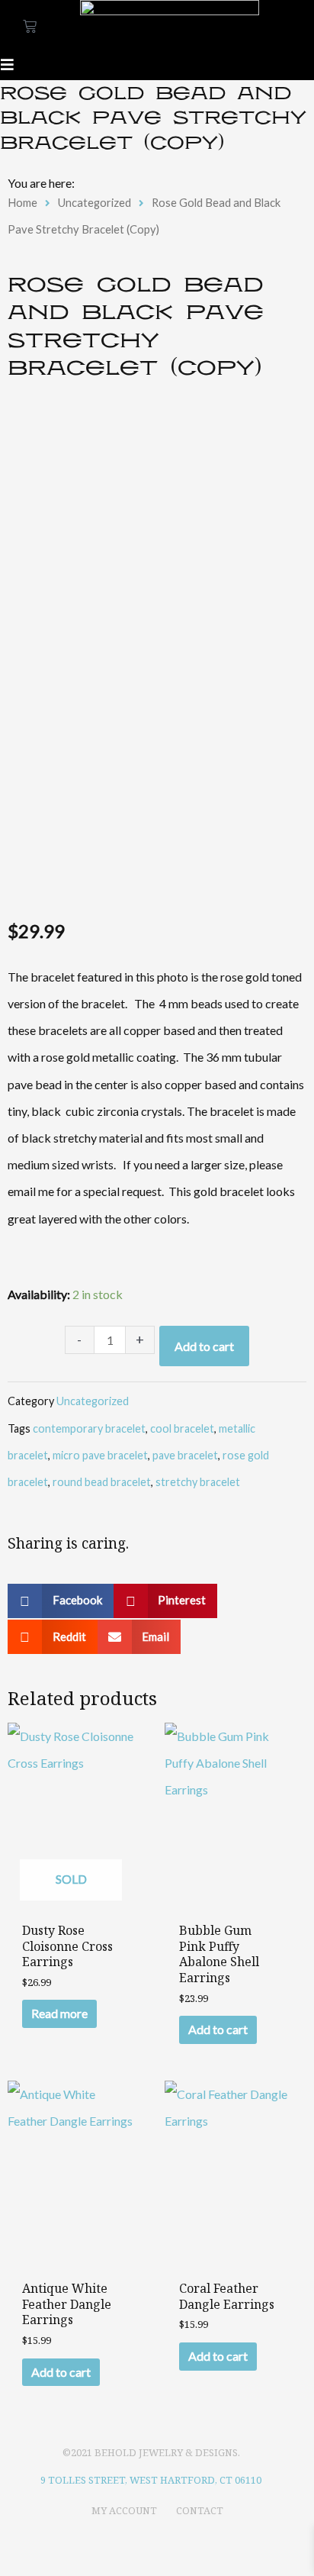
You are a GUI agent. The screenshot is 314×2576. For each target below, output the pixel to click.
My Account (124, 2510)
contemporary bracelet (89, 1428)
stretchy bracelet (198, 1482)
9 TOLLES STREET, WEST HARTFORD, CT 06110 (151, 2480)
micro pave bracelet (100, 1455)
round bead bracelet (102, 1482)
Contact (200, 2510)
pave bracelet (185, 1455)
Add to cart (204, 1346)
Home (22, 202)
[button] (61, 1601)
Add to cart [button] (218, 2029)
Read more (59, 2013)
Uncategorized (95, 202)
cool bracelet (182, 1428)
